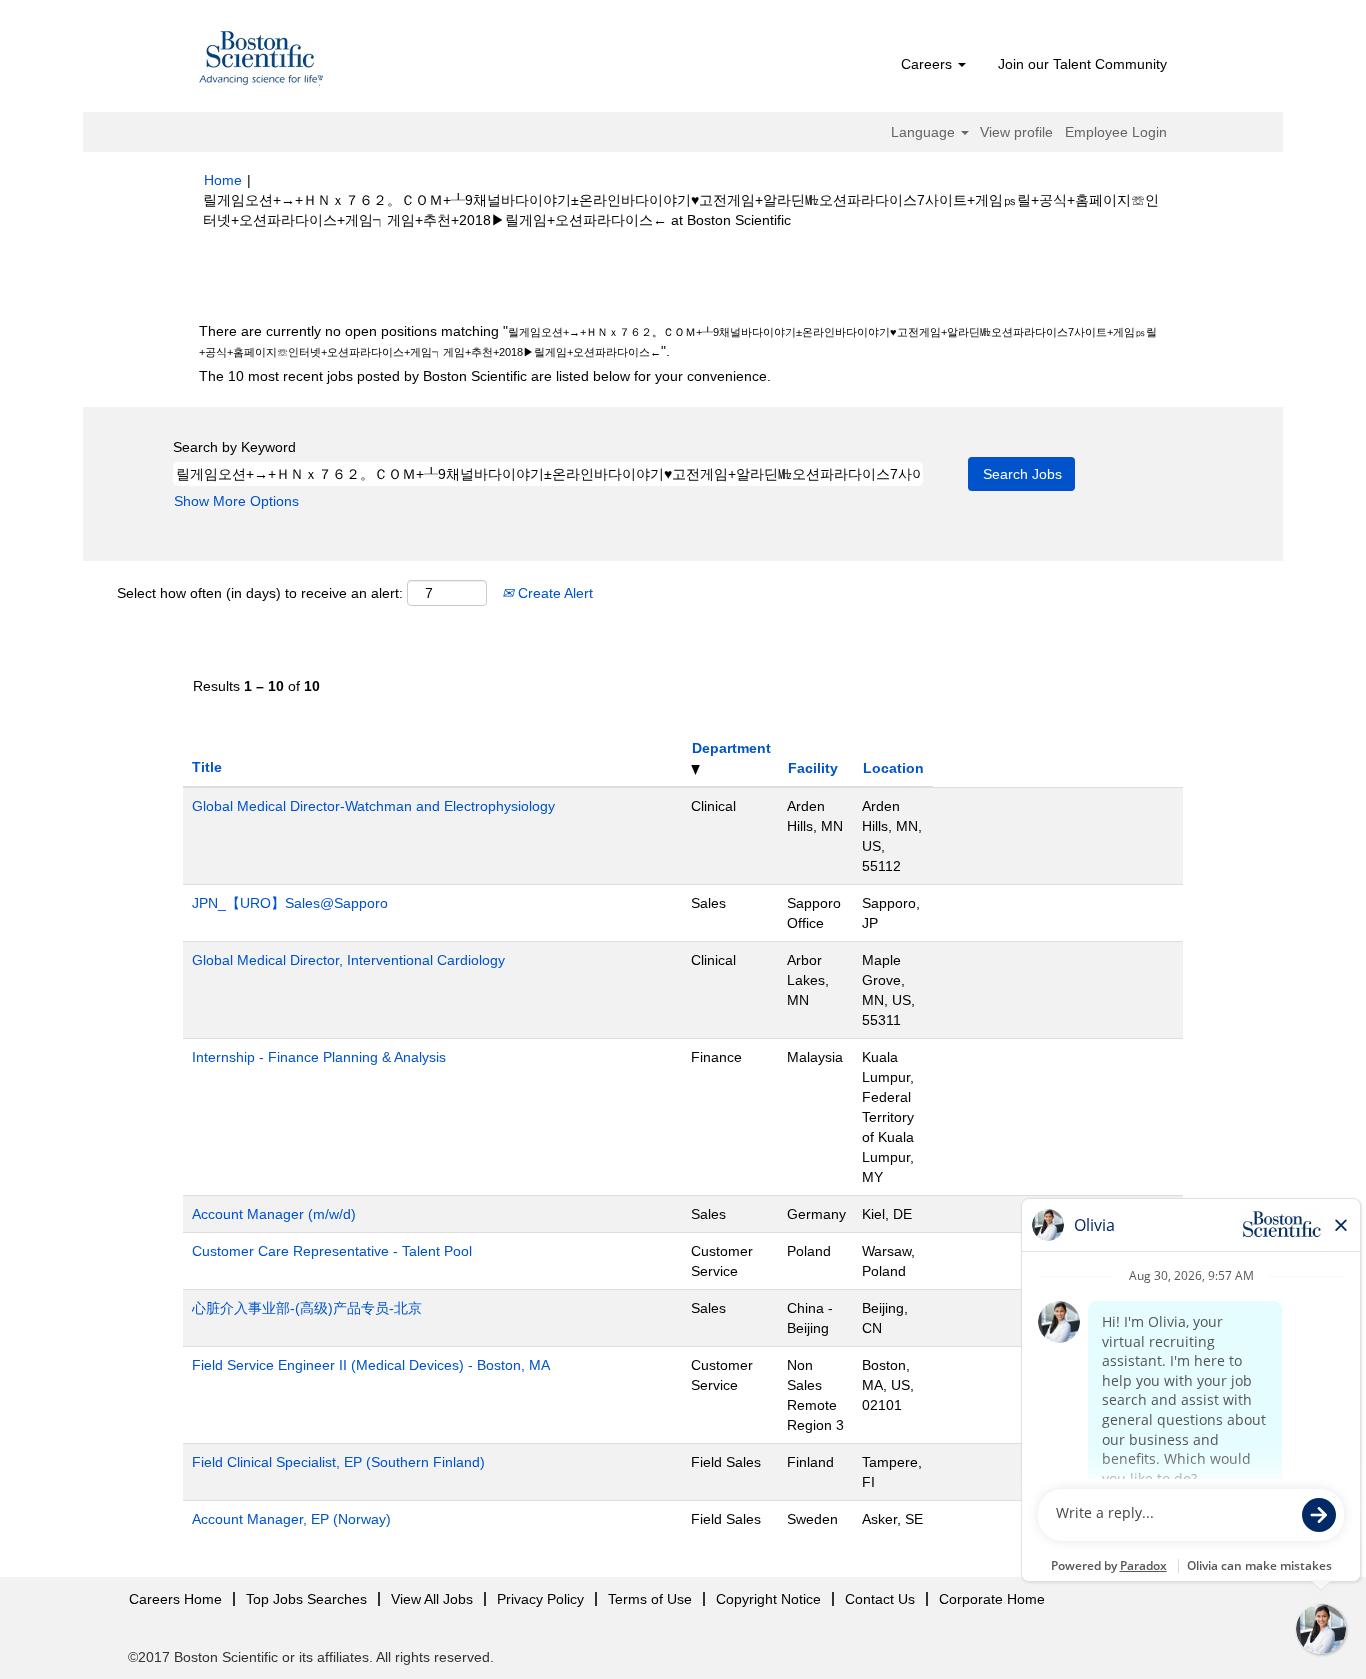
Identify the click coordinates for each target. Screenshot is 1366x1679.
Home (223, 180)
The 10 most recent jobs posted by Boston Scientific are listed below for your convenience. (485, 376)
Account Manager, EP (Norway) (291, 1519)
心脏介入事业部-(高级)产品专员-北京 (307, 1308)
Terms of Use (650, 1599)
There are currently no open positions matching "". (678, 341)
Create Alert (553, 593)
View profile (1016, 132)
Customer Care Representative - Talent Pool (332, 1251)
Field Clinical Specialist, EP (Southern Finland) (338, 1462)
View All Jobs (432, 1599)
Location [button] (893, 768)
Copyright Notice (768, 1599)
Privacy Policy (540, 1599)
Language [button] (925, 132)
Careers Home (175, 1599)
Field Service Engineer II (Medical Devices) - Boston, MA (371, 1365)
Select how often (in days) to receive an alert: (260, 593)
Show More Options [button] (236, 501)
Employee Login (1116, 132)
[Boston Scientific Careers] (262, 61)
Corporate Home (992, 1599)
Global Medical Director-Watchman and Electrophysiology (373, 806)
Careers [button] (928, 64)
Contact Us (880, 1599)
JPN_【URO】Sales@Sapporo (290, 903)
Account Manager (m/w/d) (274, 1214)
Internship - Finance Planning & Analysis (319, 1057)
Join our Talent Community (1082, 64)
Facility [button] (813, 768)
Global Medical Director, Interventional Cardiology (348, 960)
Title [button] (207, 767)
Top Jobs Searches (306, 1599)
